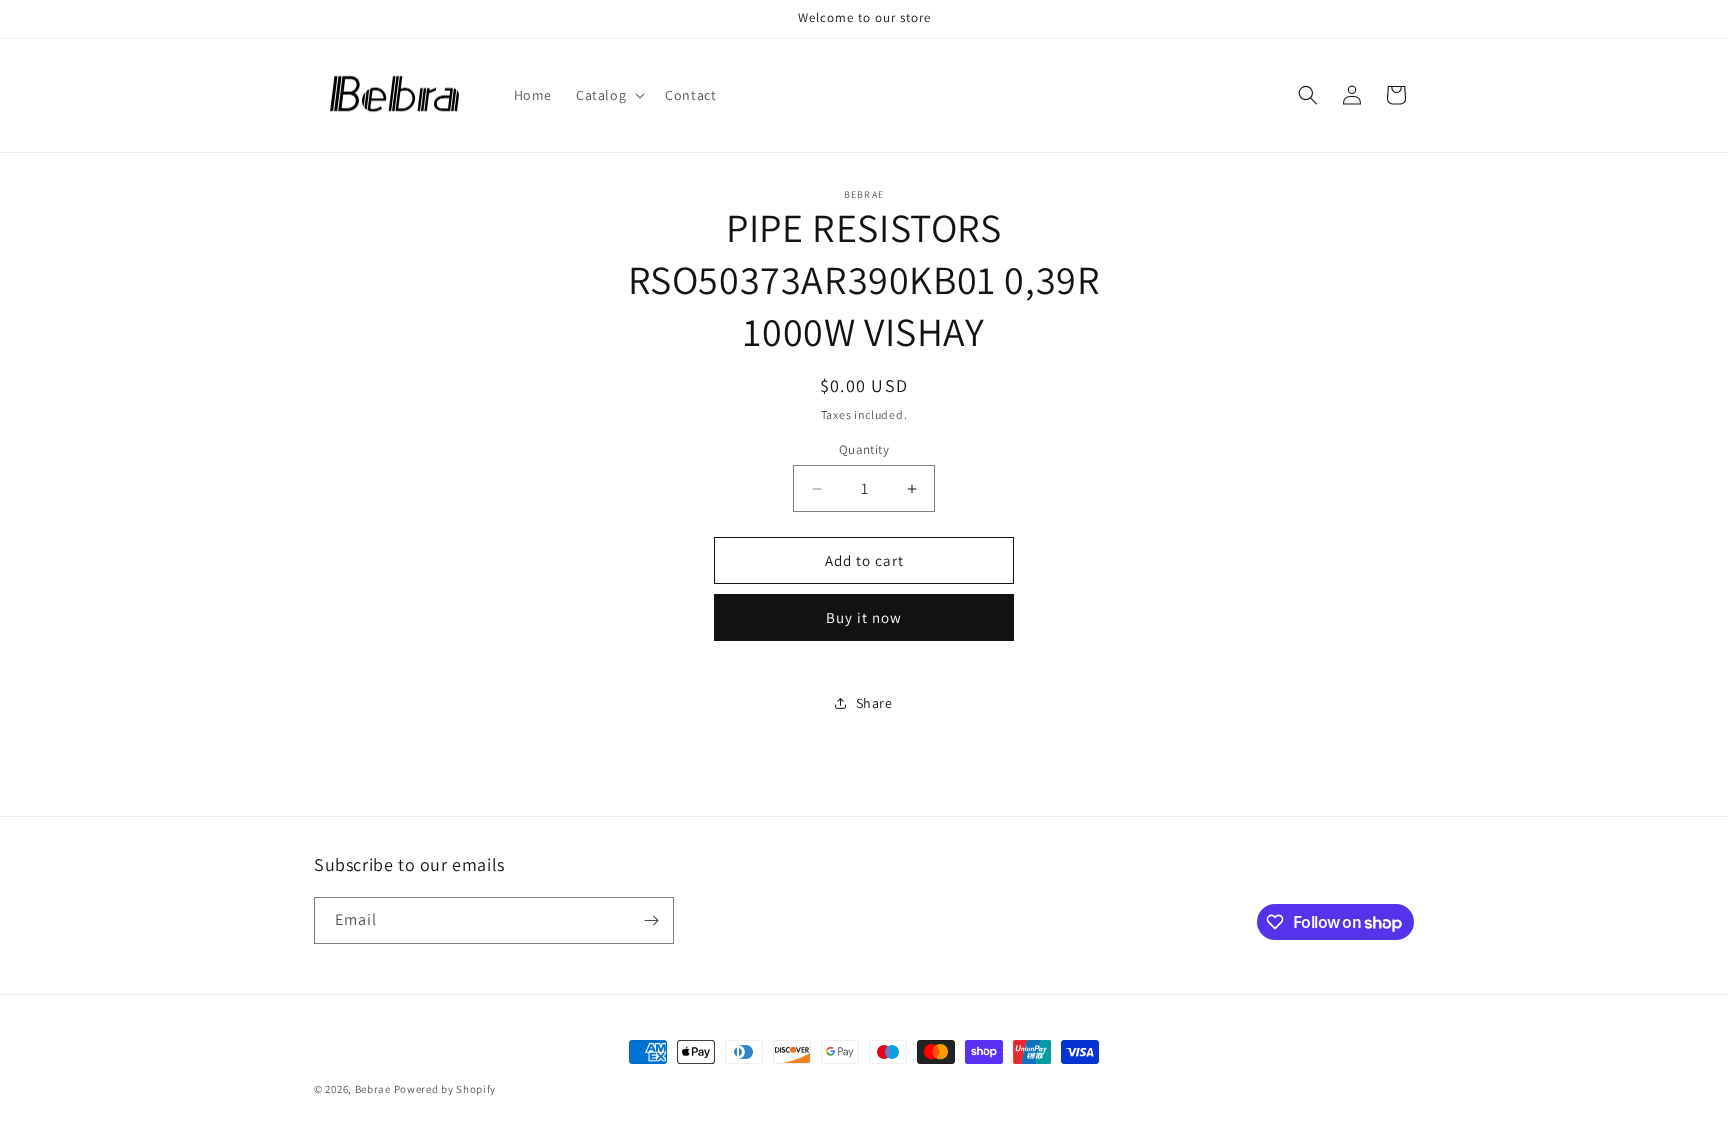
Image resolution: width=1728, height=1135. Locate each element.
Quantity (864, 449)
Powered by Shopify (445, 1089)
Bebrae (373, 1089)
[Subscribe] (651, 920)
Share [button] (874, 703)
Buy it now (864, 617)
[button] (608, 95)
